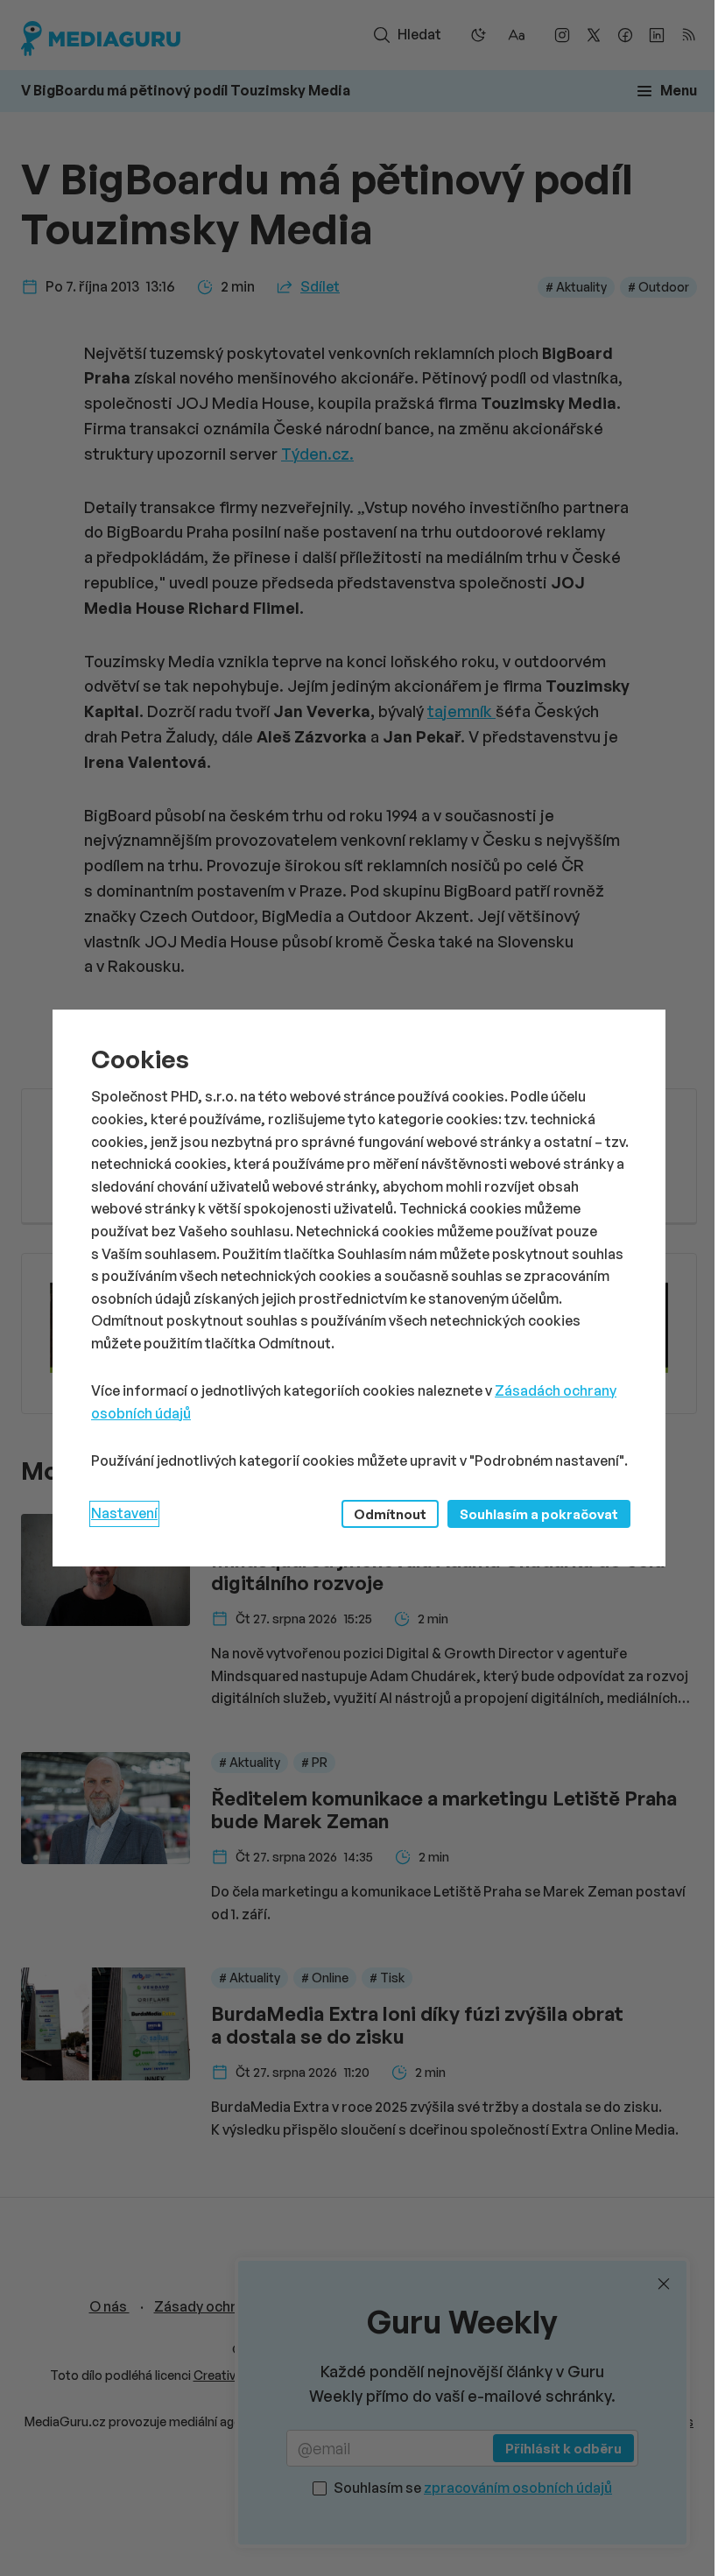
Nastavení (124, 1513)
